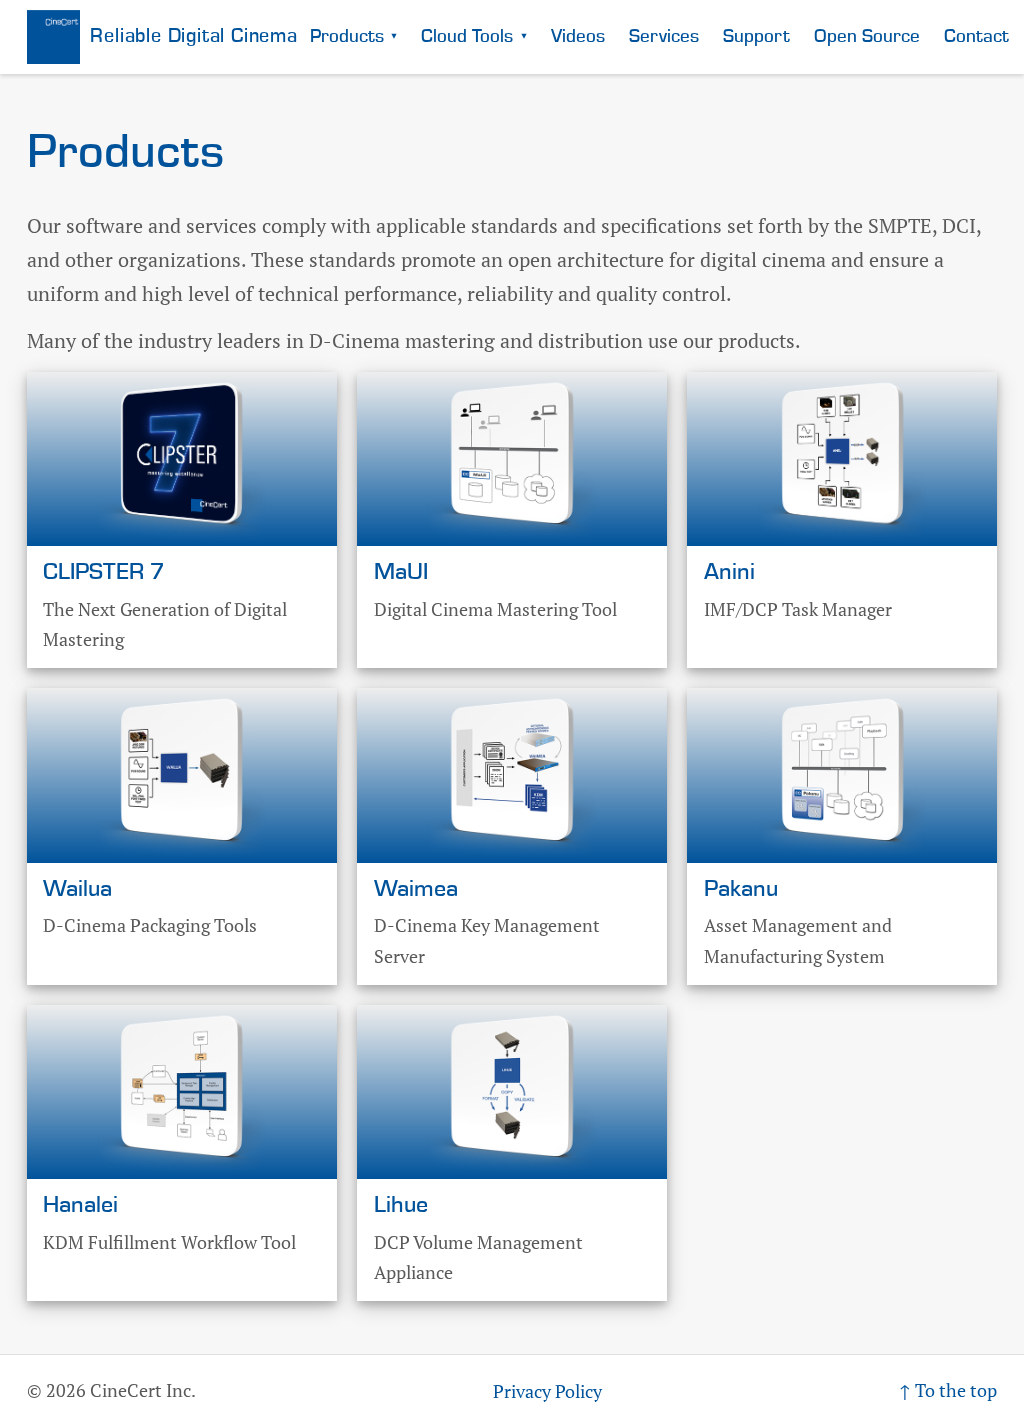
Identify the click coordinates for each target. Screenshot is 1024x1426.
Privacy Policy (547, 1391)
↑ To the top (948, 1390)
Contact (976, 36)
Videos (578, 36)
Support (756, 36)
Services (664, 36)
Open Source (867, 36)
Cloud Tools (474, 36)
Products (354, 36)
